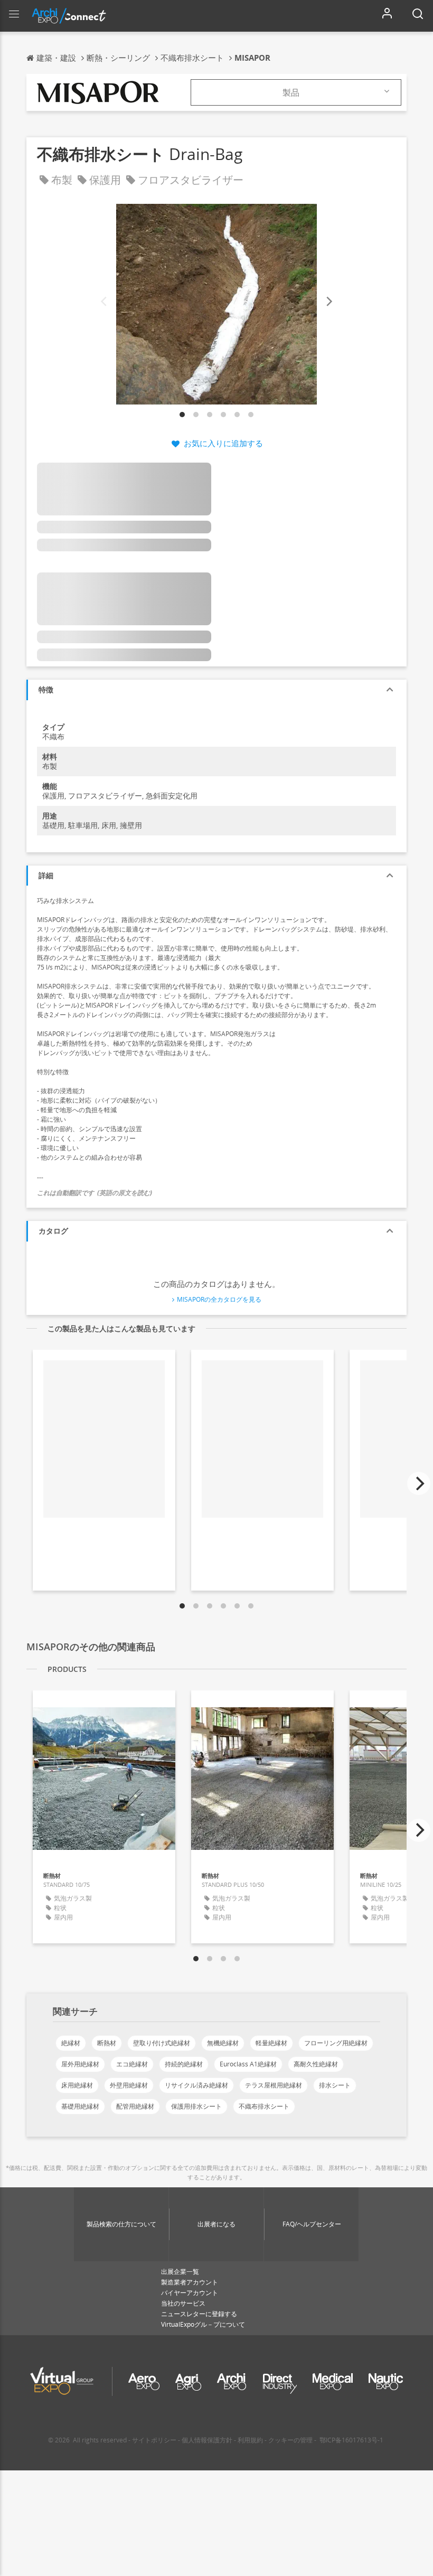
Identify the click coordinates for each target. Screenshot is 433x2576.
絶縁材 (71, 2043)
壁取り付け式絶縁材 (162, 2043)
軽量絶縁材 (271, 2043)
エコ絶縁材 (132, 2064)
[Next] (328, 302)
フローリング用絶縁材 (336, 2043)
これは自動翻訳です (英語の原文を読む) (95, 1193)
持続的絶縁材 (184, 2064)
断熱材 (107, 2043)
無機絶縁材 (223, 2043)
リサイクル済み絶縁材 (196, 2085)
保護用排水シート (196, 2106)
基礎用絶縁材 (80, 2106)
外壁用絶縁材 (129, 2085)
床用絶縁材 (77, 2085)
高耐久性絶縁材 (316, 2064)
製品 (291, 92)
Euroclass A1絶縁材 (248, 2064)
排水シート (335, 2085)
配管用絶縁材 (135, 2106)
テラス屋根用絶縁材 (274, 2085)
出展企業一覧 (180, 2272)
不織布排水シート (264, 2106)
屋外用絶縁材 (80, 2064)
